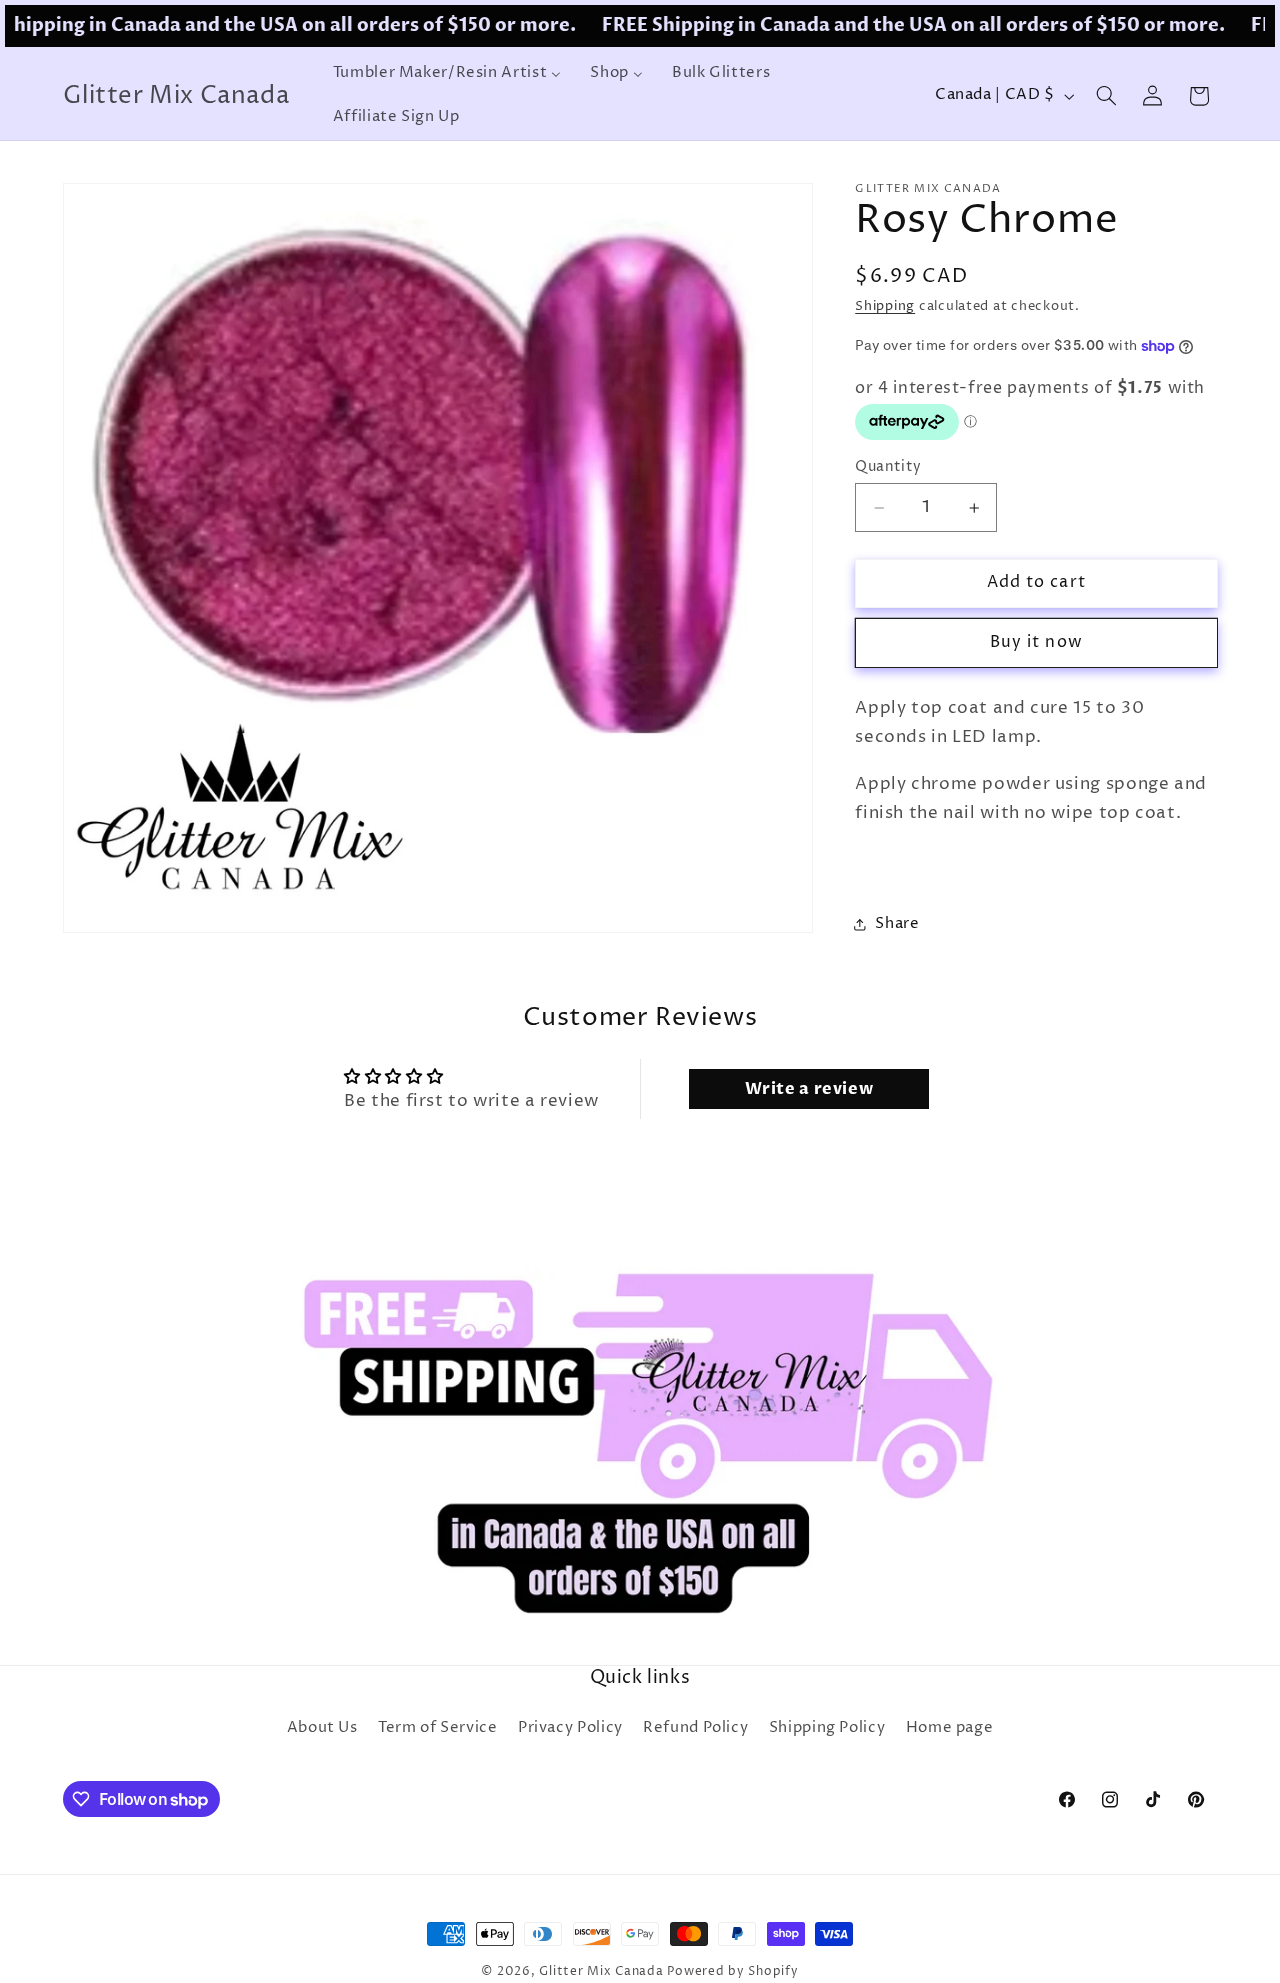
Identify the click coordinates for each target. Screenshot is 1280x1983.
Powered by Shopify (732, 1972)
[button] (1106, 96)
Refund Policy (695, 1728)
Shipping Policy (827, 1728)
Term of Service (437, 1728)
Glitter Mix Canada (601, 1972)
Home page (950, 1728)
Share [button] (897, 924)
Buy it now (1036, 642)
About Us (322, 1728)
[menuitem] (447, 74)
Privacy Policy (570, 1728)
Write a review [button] (809, 1089)
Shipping (885, 306)
